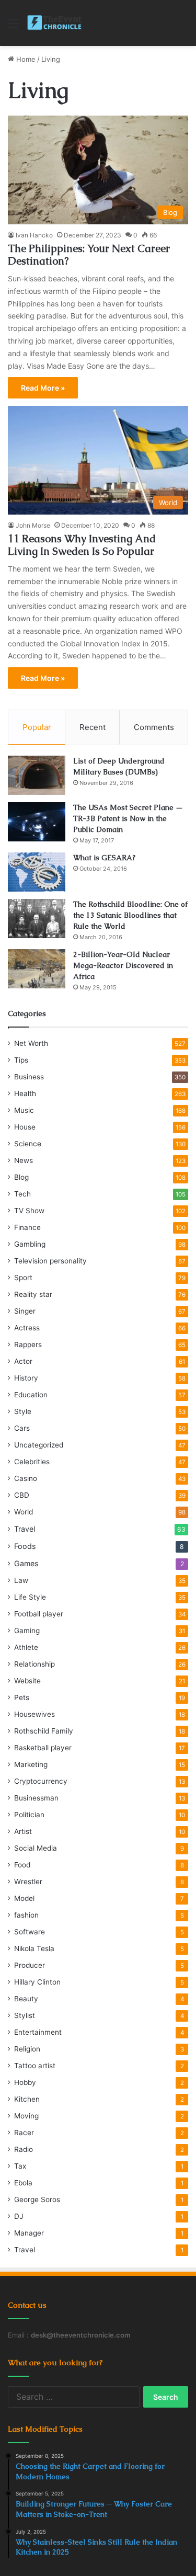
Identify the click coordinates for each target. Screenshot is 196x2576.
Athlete (26, 1647)
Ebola (23, 2183)
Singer (25, 1311)
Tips (21, 1060)
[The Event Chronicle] (55, 23)
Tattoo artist (35, 2066)
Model (24, 1898)
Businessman (36, 1798)
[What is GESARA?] (37, 872)
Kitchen (27, 2099)
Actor (23, 1361)
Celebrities (32, 1462)
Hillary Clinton (37, 1982)
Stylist (25, 2015)
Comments (154, 727)
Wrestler (28, 1882)
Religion (27, 2049)
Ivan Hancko (34, 235)
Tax (20, 2166)
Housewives (34, 1714)
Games (26, 1563)
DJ (19, 2216)
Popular (37, 727)
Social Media (36, 1848)
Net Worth (31, 1043)
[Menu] (13, 27)
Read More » (43, 388)
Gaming (27, 1631)
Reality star (33, 1294)
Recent (93, 727)
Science (28, 1144)
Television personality (50, 1261)
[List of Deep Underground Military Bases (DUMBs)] (37, 775)
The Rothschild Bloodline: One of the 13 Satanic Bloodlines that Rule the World (130, 915)
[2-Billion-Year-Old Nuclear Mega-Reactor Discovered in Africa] (37, 969)
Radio (24, 2149)
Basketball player (43, 1748)
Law (21, 1580)
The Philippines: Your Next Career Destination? (89, 255)
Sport (23, 1278)
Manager (29, 2233)
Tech (22, 1194)
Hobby (25, 2082)
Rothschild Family (44, 1731)
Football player (39, 1614)
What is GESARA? (104, 858)
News (24, 1160)
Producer (30, 1965)
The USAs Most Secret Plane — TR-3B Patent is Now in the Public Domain (128, 818)
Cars (22, 1428)
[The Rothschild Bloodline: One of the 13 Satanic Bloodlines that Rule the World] (37, 919)
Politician (29, 1815)
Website (27, 1681)
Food (22, 1865)
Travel (25, 1529)
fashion (26, 1915)
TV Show (29, 1211)
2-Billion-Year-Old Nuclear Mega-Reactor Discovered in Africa (123, 965)
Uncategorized (39, 1445)
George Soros (37, 2199)
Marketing (31, 1764)
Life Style (30, 1597)
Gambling (30, 1244)
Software (30, 1932)
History (26, 1378)
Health (25, 1093)
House (25, 1127)
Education (31, 1395)
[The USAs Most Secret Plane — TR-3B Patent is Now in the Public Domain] (37, 822)
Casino (26, 1478)
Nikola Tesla (34, 1948)
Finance (27, 1227)
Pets (22, 1697)
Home (25, 59)
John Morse (33, 525)
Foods (25, 1546)
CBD (22, 1495)
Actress (27, 1328)
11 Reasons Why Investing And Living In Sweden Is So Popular (82, 545)
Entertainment (38, 2032)
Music (24, 1110)
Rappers (28, 1344)
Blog (21, 1177)
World (24, 1512)
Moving (26, 2116)
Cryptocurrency (41, 1781)
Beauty (26, 1999)
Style (23, 1411)
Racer (24, 2133)
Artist (23, 1831)
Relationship (34, 1664)
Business (29, 1077)
